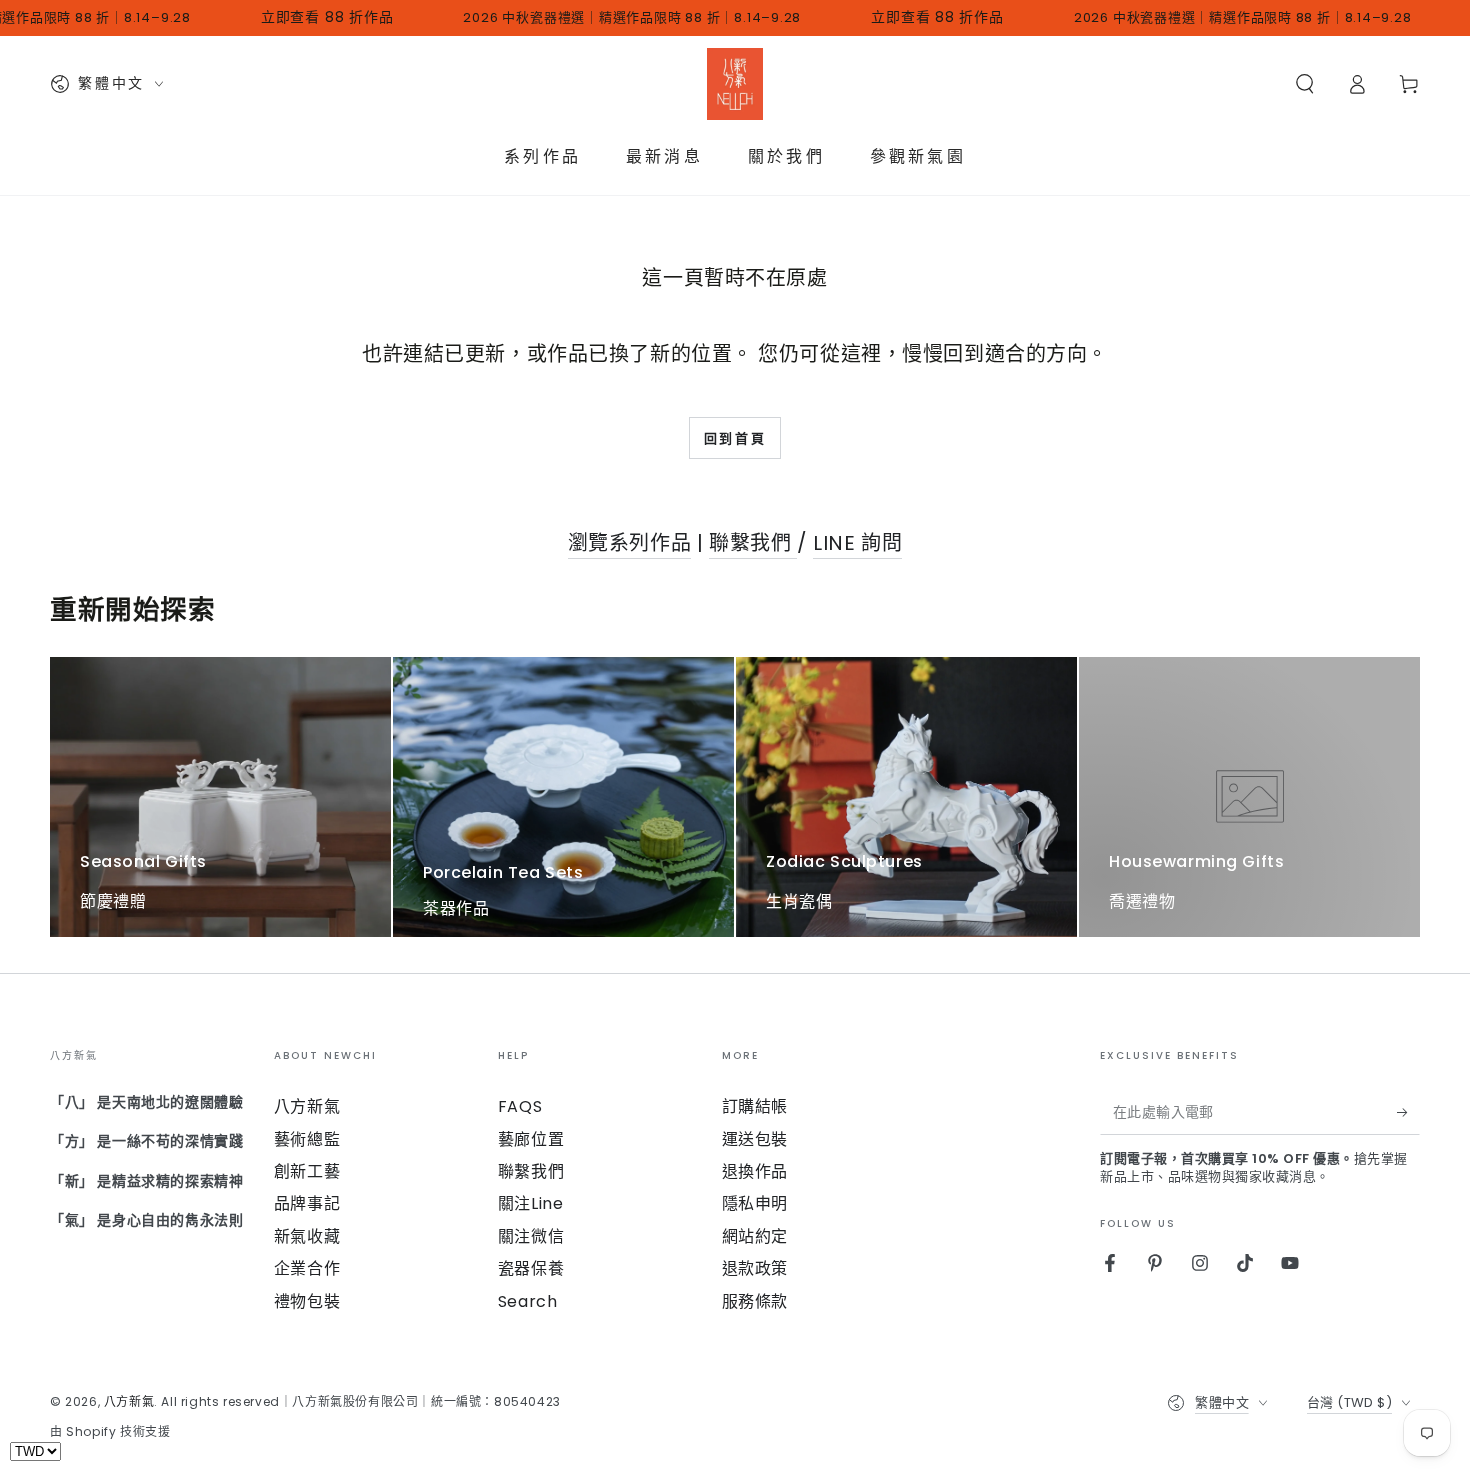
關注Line (531, 1203)
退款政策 (755, 1268)
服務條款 (755, 1301)
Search (528, 1301)
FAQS (520, 1106)
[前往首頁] (735, 84)
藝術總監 (307, 1139)
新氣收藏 (307, 1236)
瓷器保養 (531, 1268)
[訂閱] (1408, 1112)
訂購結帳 (755, 1106)
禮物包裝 (307, 1301)
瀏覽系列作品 (630, 543)
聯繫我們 (753, 543)
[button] (1305, 84)
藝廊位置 (531, 1139)
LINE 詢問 (857, 543)
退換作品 (755, 1171)
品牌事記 (307, 1203)
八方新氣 (307, 1106)
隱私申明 (755, 1203)
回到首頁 (735, 438)
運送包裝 (755, 1139)
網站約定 (755, 1236)
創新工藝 (307, 1171)
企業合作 (307, 1268)
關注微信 (531, 1236)
